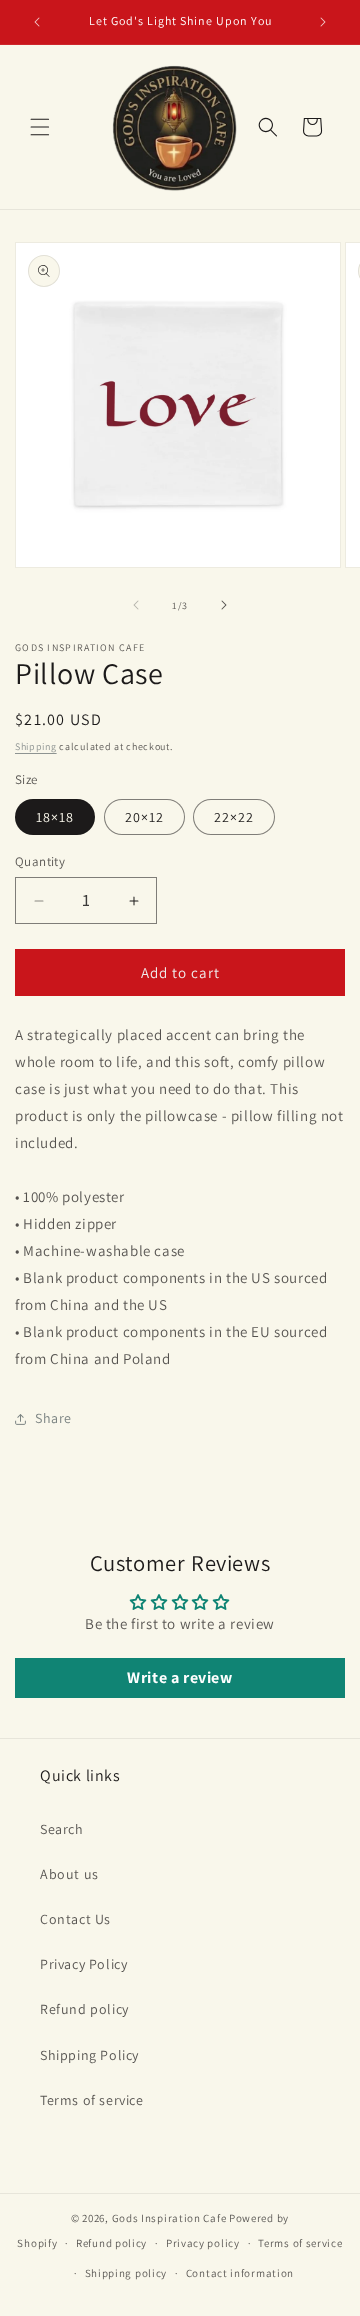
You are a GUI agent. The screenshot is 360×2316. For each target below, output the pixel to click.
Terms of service (92, 2100)
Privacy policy (203, 2243)
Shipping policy (126, 2273)
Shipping (36, 746)
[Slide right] (224, 605)
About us (69, 1874)
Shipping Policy (89, 2055)
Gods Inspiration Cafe (169, 2218)
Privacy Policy (83, 1964)
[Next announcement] (323, 22)
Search (62, 1829)
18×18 (55, 817)
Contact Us (75, 1919)
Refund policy (84, 2009)
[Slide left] (136, 605)
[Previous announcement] (37, 22)
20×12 (144, 817)
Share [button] (53, 1418)
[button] (40, 127)
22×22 (234, 817)
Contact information (240, 2273)
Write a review (179, 1677)
